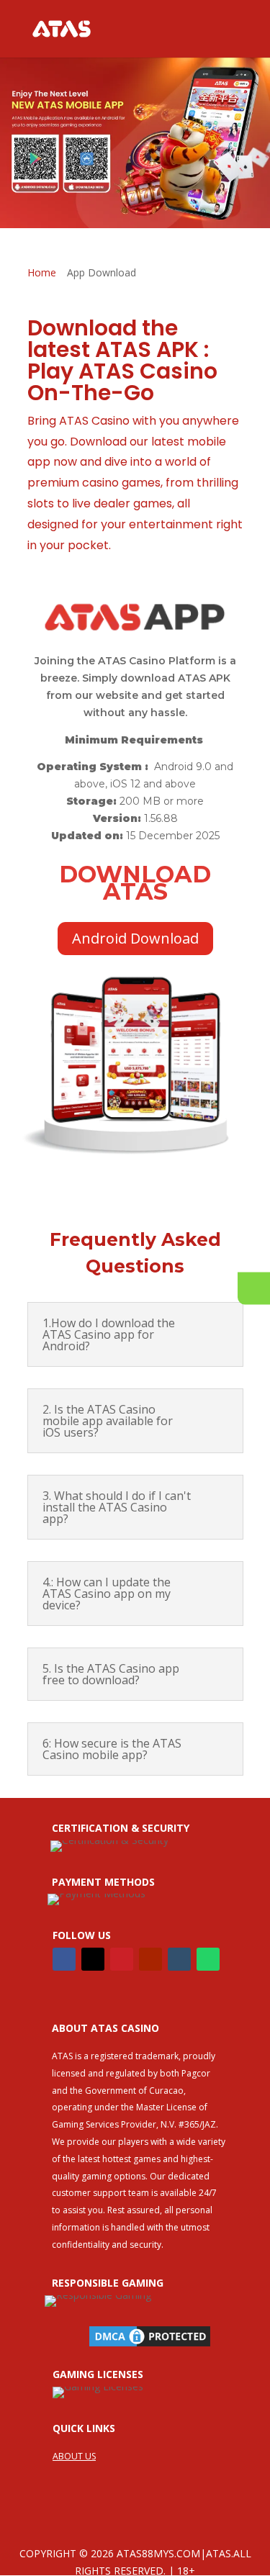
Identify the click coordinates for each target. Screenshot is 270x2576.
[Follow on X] (93, 1959)
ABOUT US (74, 2456)
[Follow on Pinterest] (122, 1959)
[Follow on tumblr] (179, 1959)
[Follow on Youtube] (150, 1959)
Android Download (135, 938)
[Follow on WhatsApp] (208, 1959)
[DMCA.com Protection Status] (149, 2346)
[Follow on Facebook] (64, 1959)
